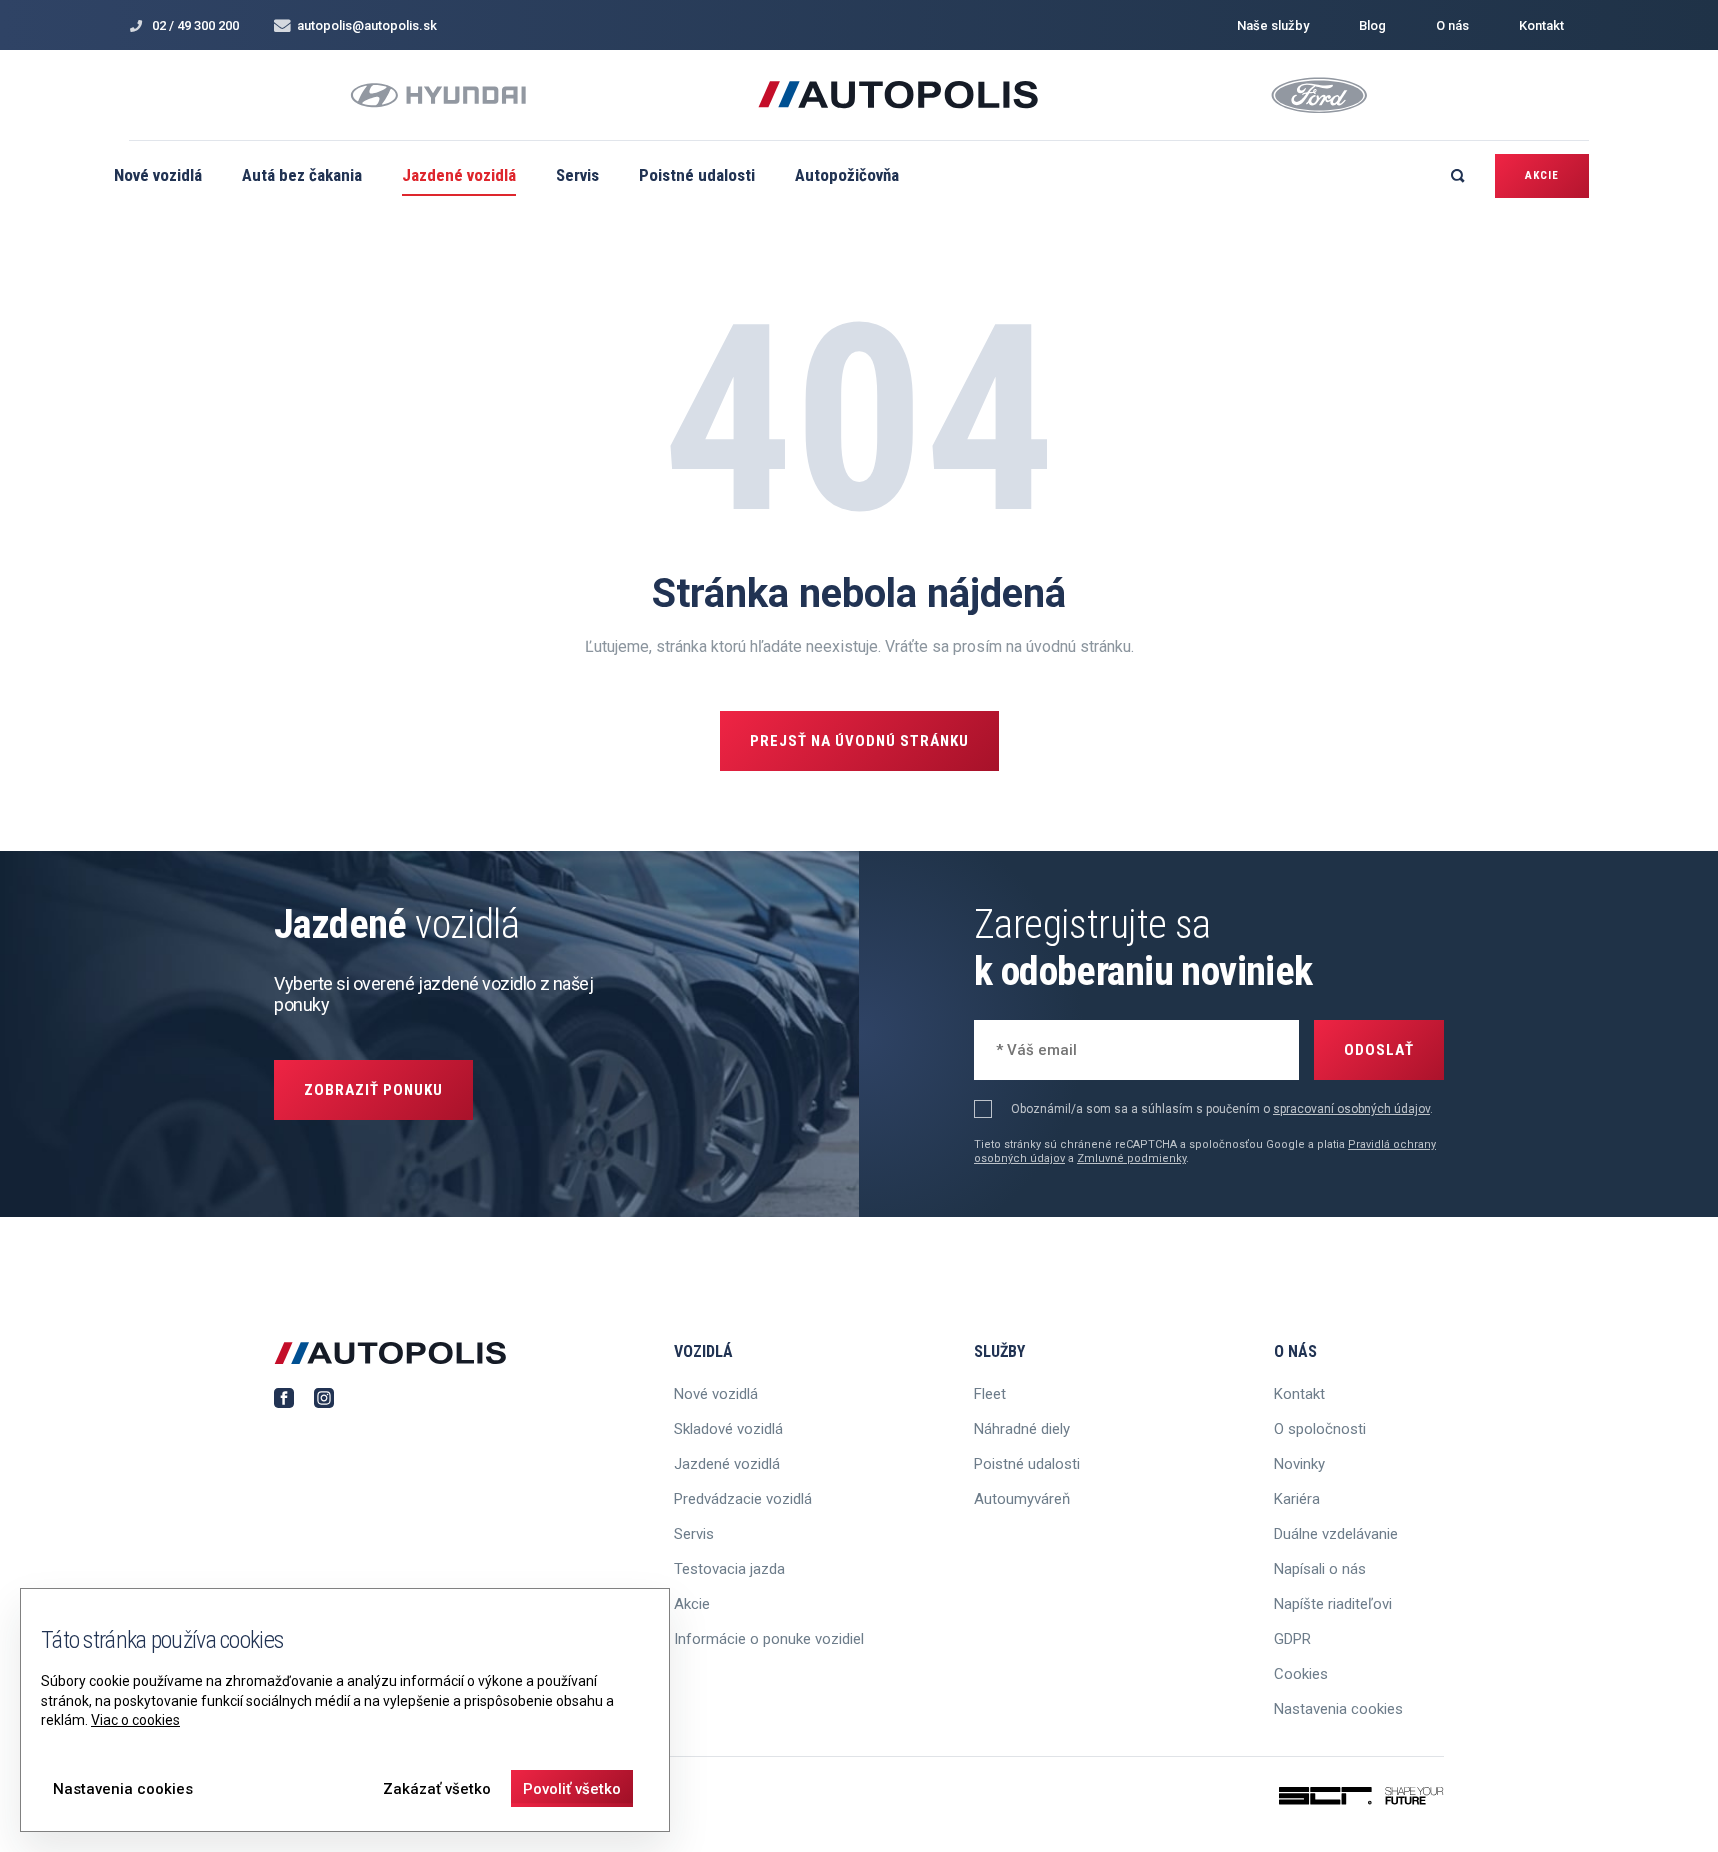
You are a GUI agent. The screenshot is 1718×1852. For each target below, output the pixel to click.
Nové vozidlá (158, 175)
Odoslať (1379, 1050)
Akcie (1542, 175)
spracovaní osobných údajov (1351, 1109)
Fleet (990, 1394)
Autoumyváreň (1022, 1499)
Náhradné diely (1022, 1429)
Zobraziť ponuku (373, 1090)
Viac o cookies (135, 1720)
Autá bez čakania (302, 175)
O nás (1452, 25)
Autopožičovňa (847, 175)
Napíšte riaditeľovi (1333, 1604)
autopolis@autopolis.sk (367, 25)
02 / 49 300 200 (195, 25)
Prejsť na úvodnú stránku (859, 741)
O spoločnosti (1320, 1429)
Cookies (1301, 1674)
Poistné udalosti (697, 175)
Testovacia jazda (729, 1569)
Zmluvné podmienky (1131, 1158)
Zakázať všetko (437, 1789)
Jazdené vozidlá (459, 175)
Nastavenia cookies (1338, 1709)
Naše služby (1273, 25)
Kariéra (1297, 1499)
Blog (1372, 25)
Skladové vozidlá (728, 1429)
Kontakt (1541, 25)
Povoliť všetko (572, 1789)
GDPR (1292, 1639)
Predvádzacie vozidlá (743, 1499)
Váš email (1024, 1047)
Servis (577, 175)
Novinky (1299, 1464)
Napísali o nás (1320, 1569)
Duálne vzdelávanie (1336, 1534)
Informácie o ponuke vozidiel (769, 1639)
